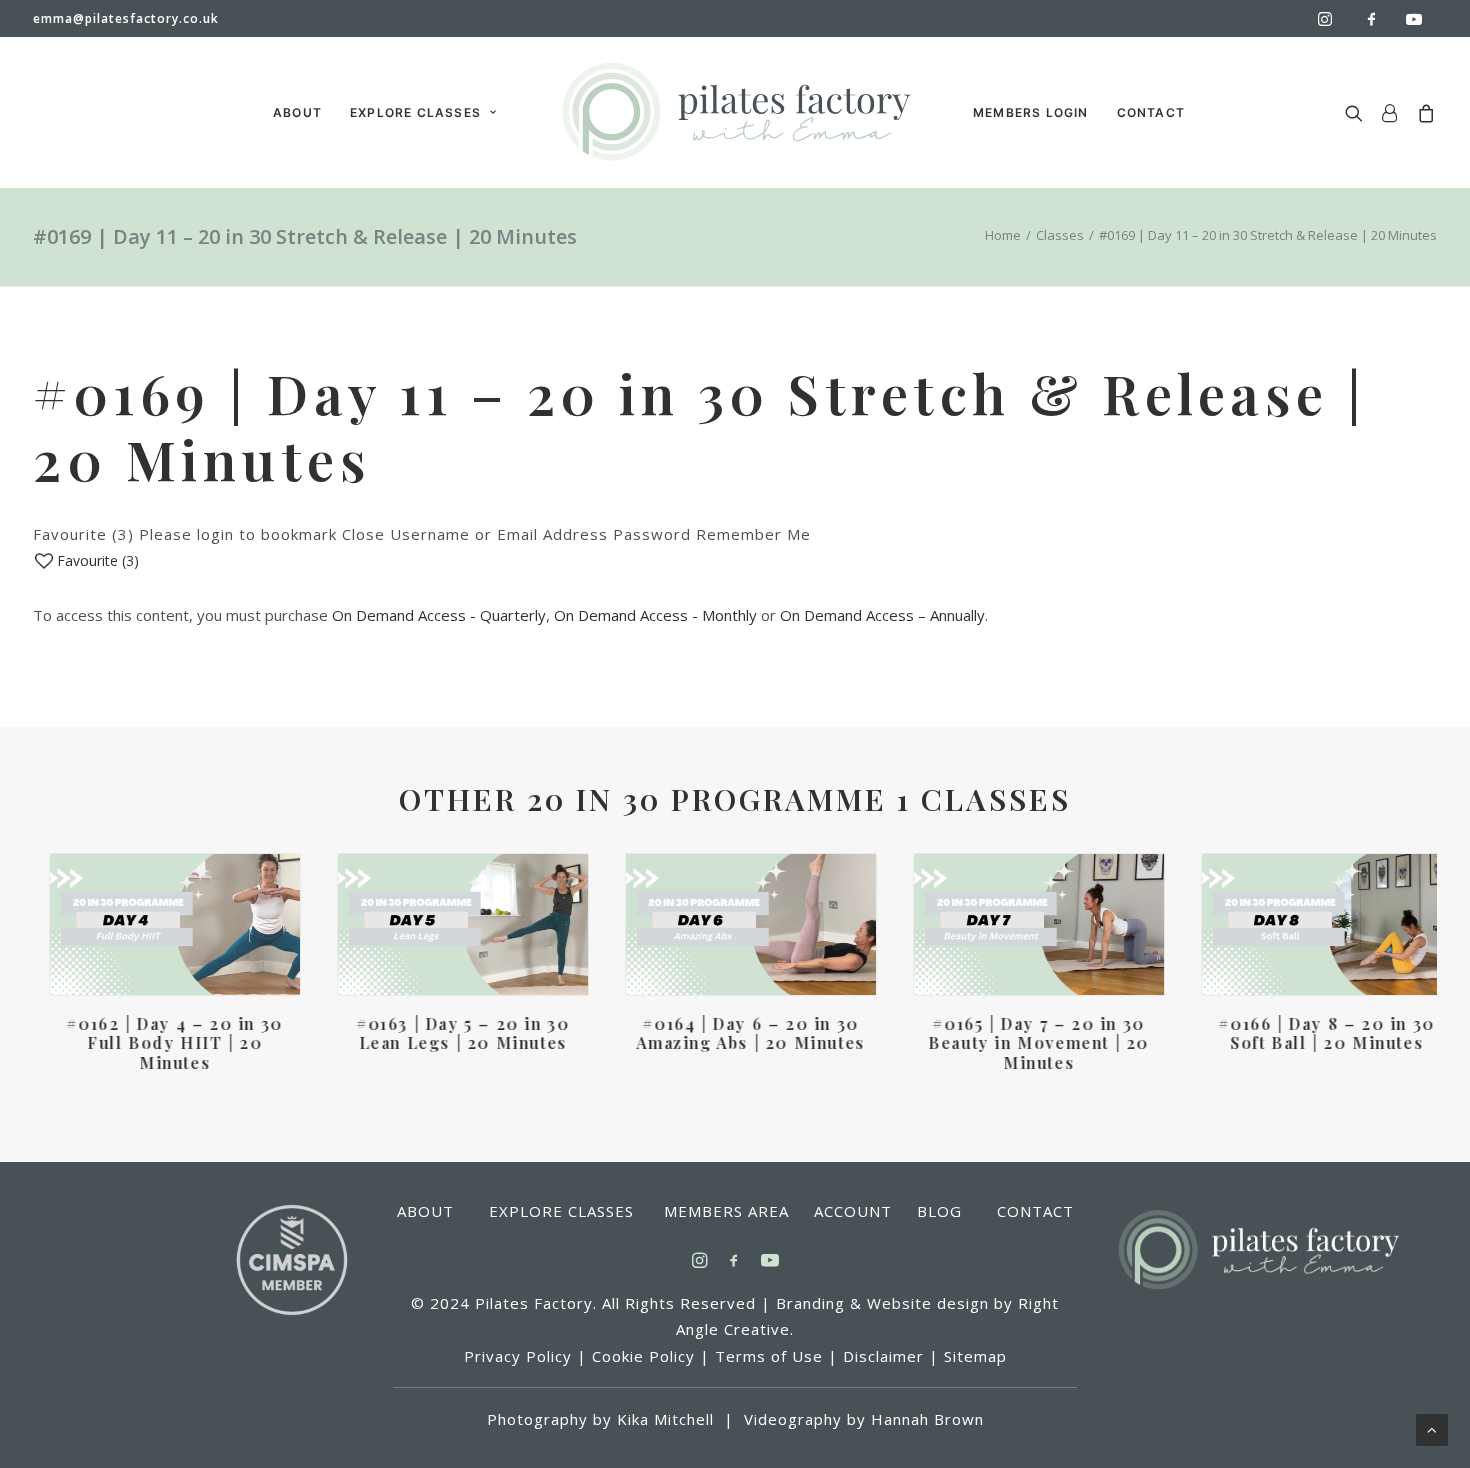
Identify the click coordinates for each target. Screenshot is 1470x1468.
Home (1003, 235)
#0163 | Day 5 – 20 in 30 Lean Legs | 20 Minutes (446, 1033)
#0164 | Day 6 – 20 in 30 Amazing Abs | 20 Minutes (735, 1033)
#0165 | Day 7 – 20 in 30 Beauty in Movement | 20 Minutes (1023, 1042)
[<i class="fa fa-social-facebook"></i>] (1380, 18)
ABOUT (297, 112)
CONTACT (1151, 112)
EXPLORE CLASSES (415, 112)
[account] (1390, 112)
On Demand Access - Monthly (655, 615)
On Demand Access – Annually (882, 615)
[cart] (1422, 112)
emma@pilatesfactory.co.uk (126, 18)
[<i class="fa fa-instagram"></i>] (1334, 19)
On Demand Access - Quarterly (439, 615)
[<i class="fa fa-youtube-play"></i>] (1418, 19)
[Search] (1358, 112)
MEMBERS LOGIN (1031, 112)
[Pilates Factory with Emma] (735, 112)
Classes (1060, 235)
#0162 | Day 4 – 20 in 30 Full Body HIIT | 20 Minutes (159, 1042)
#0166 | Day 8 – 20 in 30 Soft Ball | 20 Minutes (1311, 1033)
